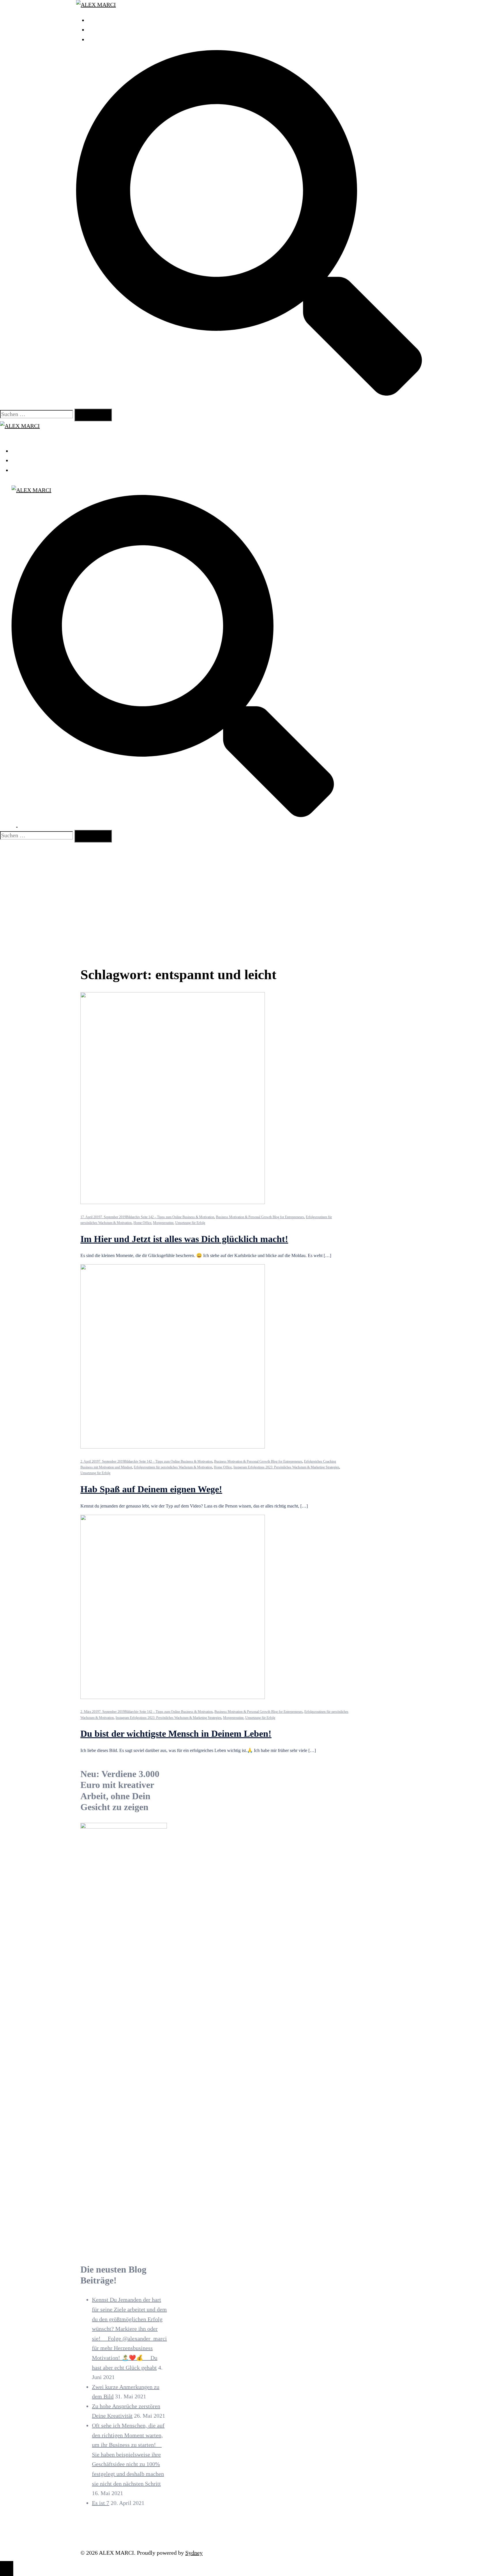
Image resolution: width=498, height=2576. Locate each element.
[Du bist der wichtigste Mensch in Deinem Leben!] (173, 1697)
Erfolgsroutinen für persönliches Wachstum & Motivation (173, 1467)
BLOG (95, 39)
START (96, 20)
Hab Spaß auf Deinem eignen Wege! (151, 1489)
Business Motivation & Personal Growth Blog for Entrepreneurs (260, 1217)
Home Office (142, 1223)
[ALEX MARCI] (96, 5)
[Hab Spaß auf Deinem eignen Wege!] (173, 1446)
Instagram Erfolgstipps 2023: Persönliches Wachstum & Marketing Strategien (286, 1467)
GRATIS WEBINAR (112, 30)
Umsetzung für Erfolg (190, 1223)
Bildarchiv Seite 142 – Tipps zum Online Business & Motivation (170, 1217)
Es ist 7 (101, 2503)
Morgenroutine (163, 1223)
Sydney (194, 2553)
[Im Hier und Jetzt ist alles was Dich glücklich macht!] (173, 1202)
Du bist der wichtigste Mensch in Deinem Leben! (176, 1734)
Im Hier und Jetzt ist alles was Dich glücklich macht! (184, 1239)
